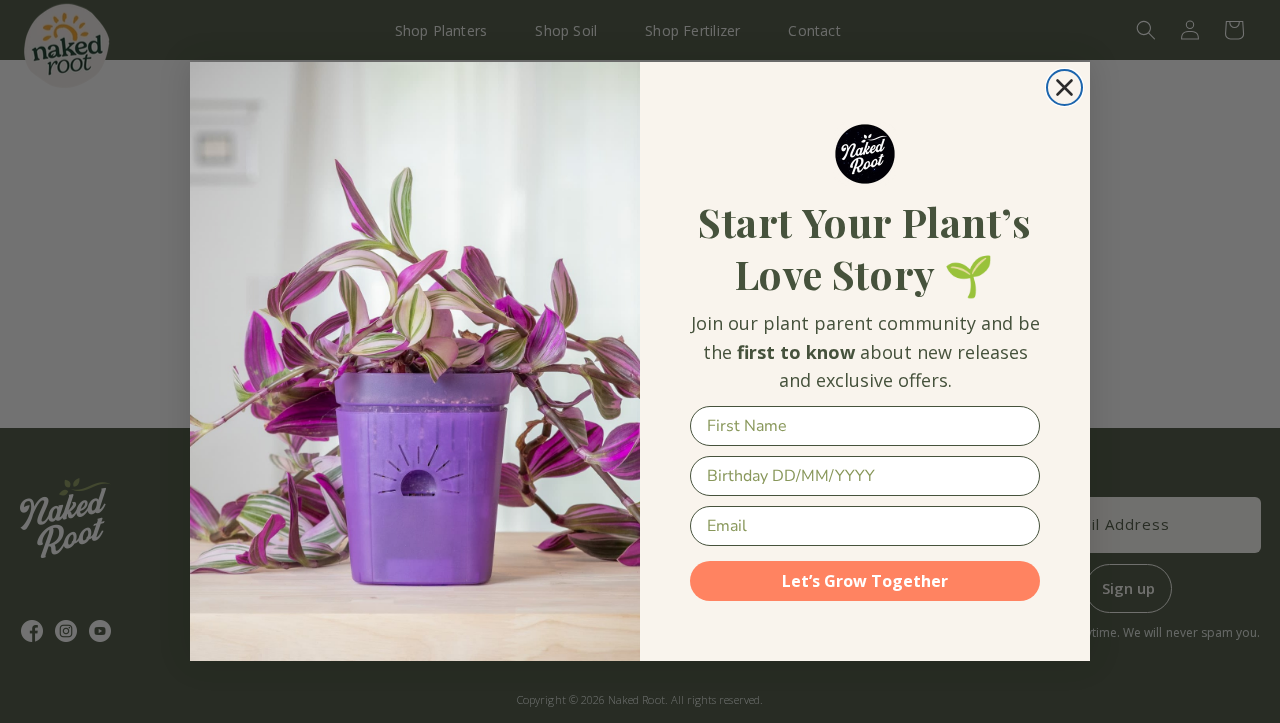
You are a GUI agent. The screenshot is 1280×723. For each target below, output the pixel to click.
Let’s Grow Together (865, 581)
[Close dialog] (1064, 87)
